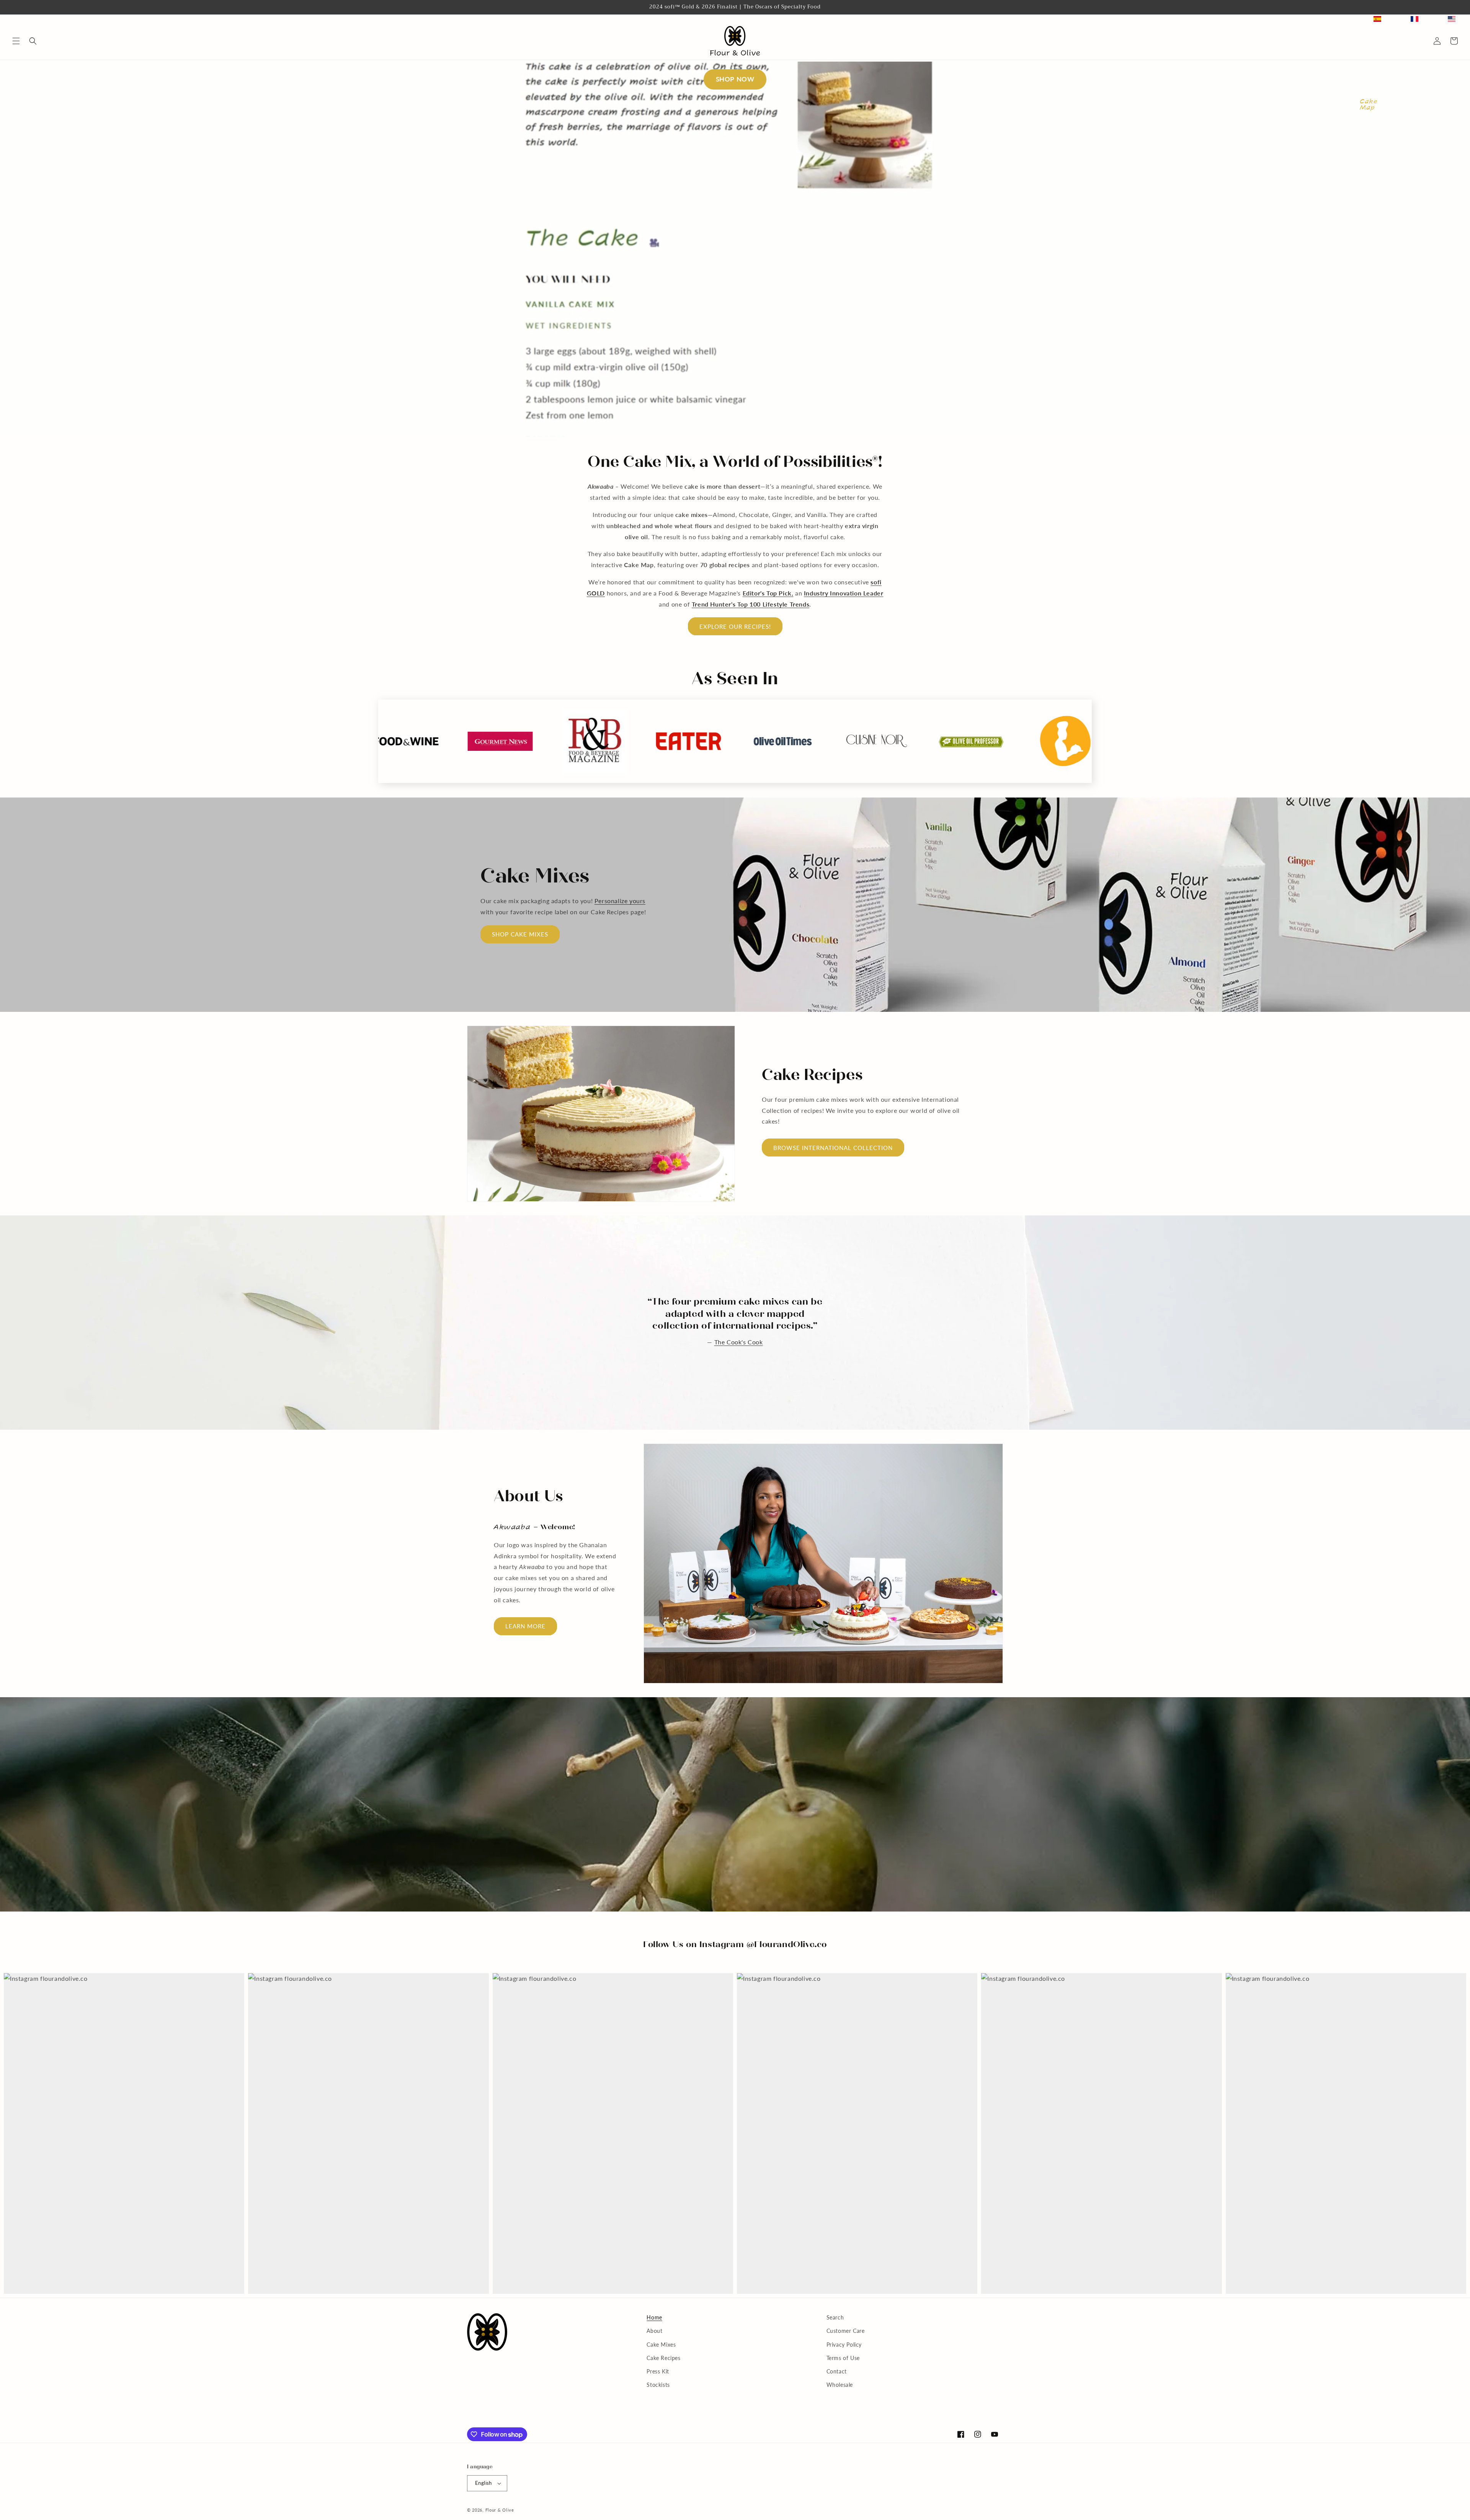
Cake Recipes (663, 2358)
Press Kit (658, 2371)
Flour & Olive (500, 2510)
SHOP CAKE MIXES (520, 934)
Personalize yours (620, 901)
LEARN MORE (525, 1626)
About (654, 2331)
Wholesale (840, 2385)
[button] (16, 41)
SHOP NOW (735, 79)
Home (654, 2317)
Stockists (658, 2385)
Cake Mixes (661, 2345)
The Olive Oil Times (738, 1336)
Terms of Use (843, 2358)
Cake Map (1368, 104)
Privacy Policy (844, 2345)
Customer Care (846, 2331)
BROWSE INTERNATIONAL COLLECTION (833, 1148)
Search (835, 2317)
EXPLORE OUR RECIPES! (735, 626)
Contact (837, 2371)
